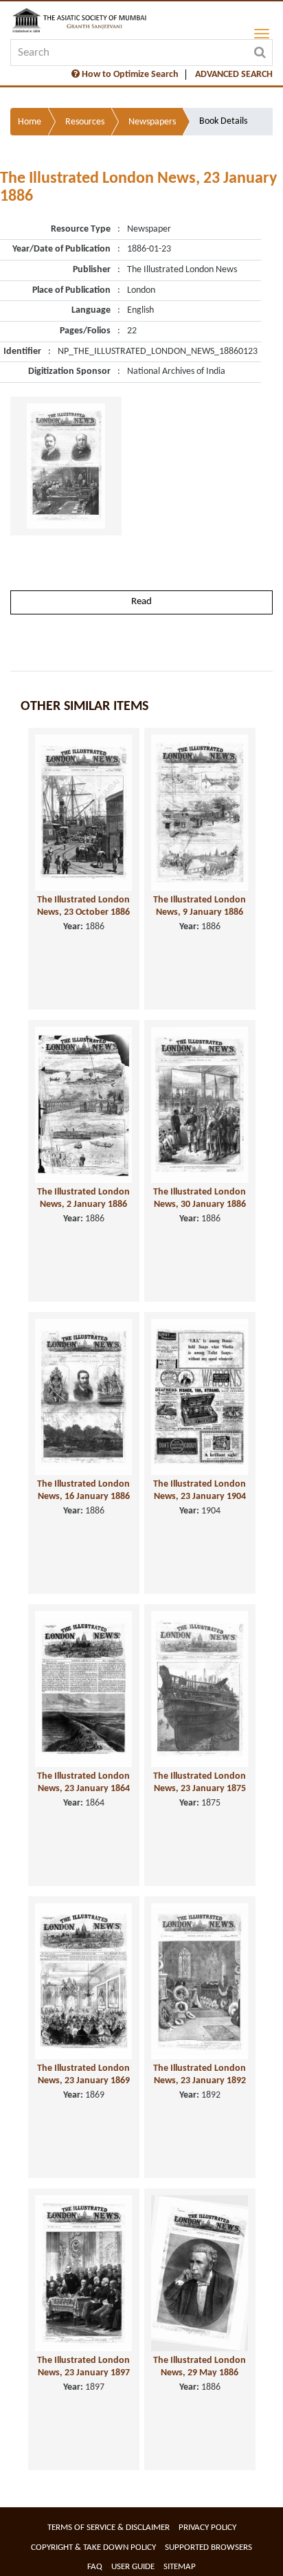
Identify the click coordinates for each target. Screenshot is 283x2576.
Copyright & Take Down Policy (93, 2547)
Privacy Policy (207, 2528)
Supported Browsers (208, 2547)
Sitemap (180, 2567)
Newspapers (152, 122)
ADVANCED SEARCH (234, 75)
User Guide (133, 2567)
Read (141, 602)
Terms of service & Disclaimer (109, 2528)
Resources (85, 122)
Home (30, 122)
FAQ (95, 2567)
